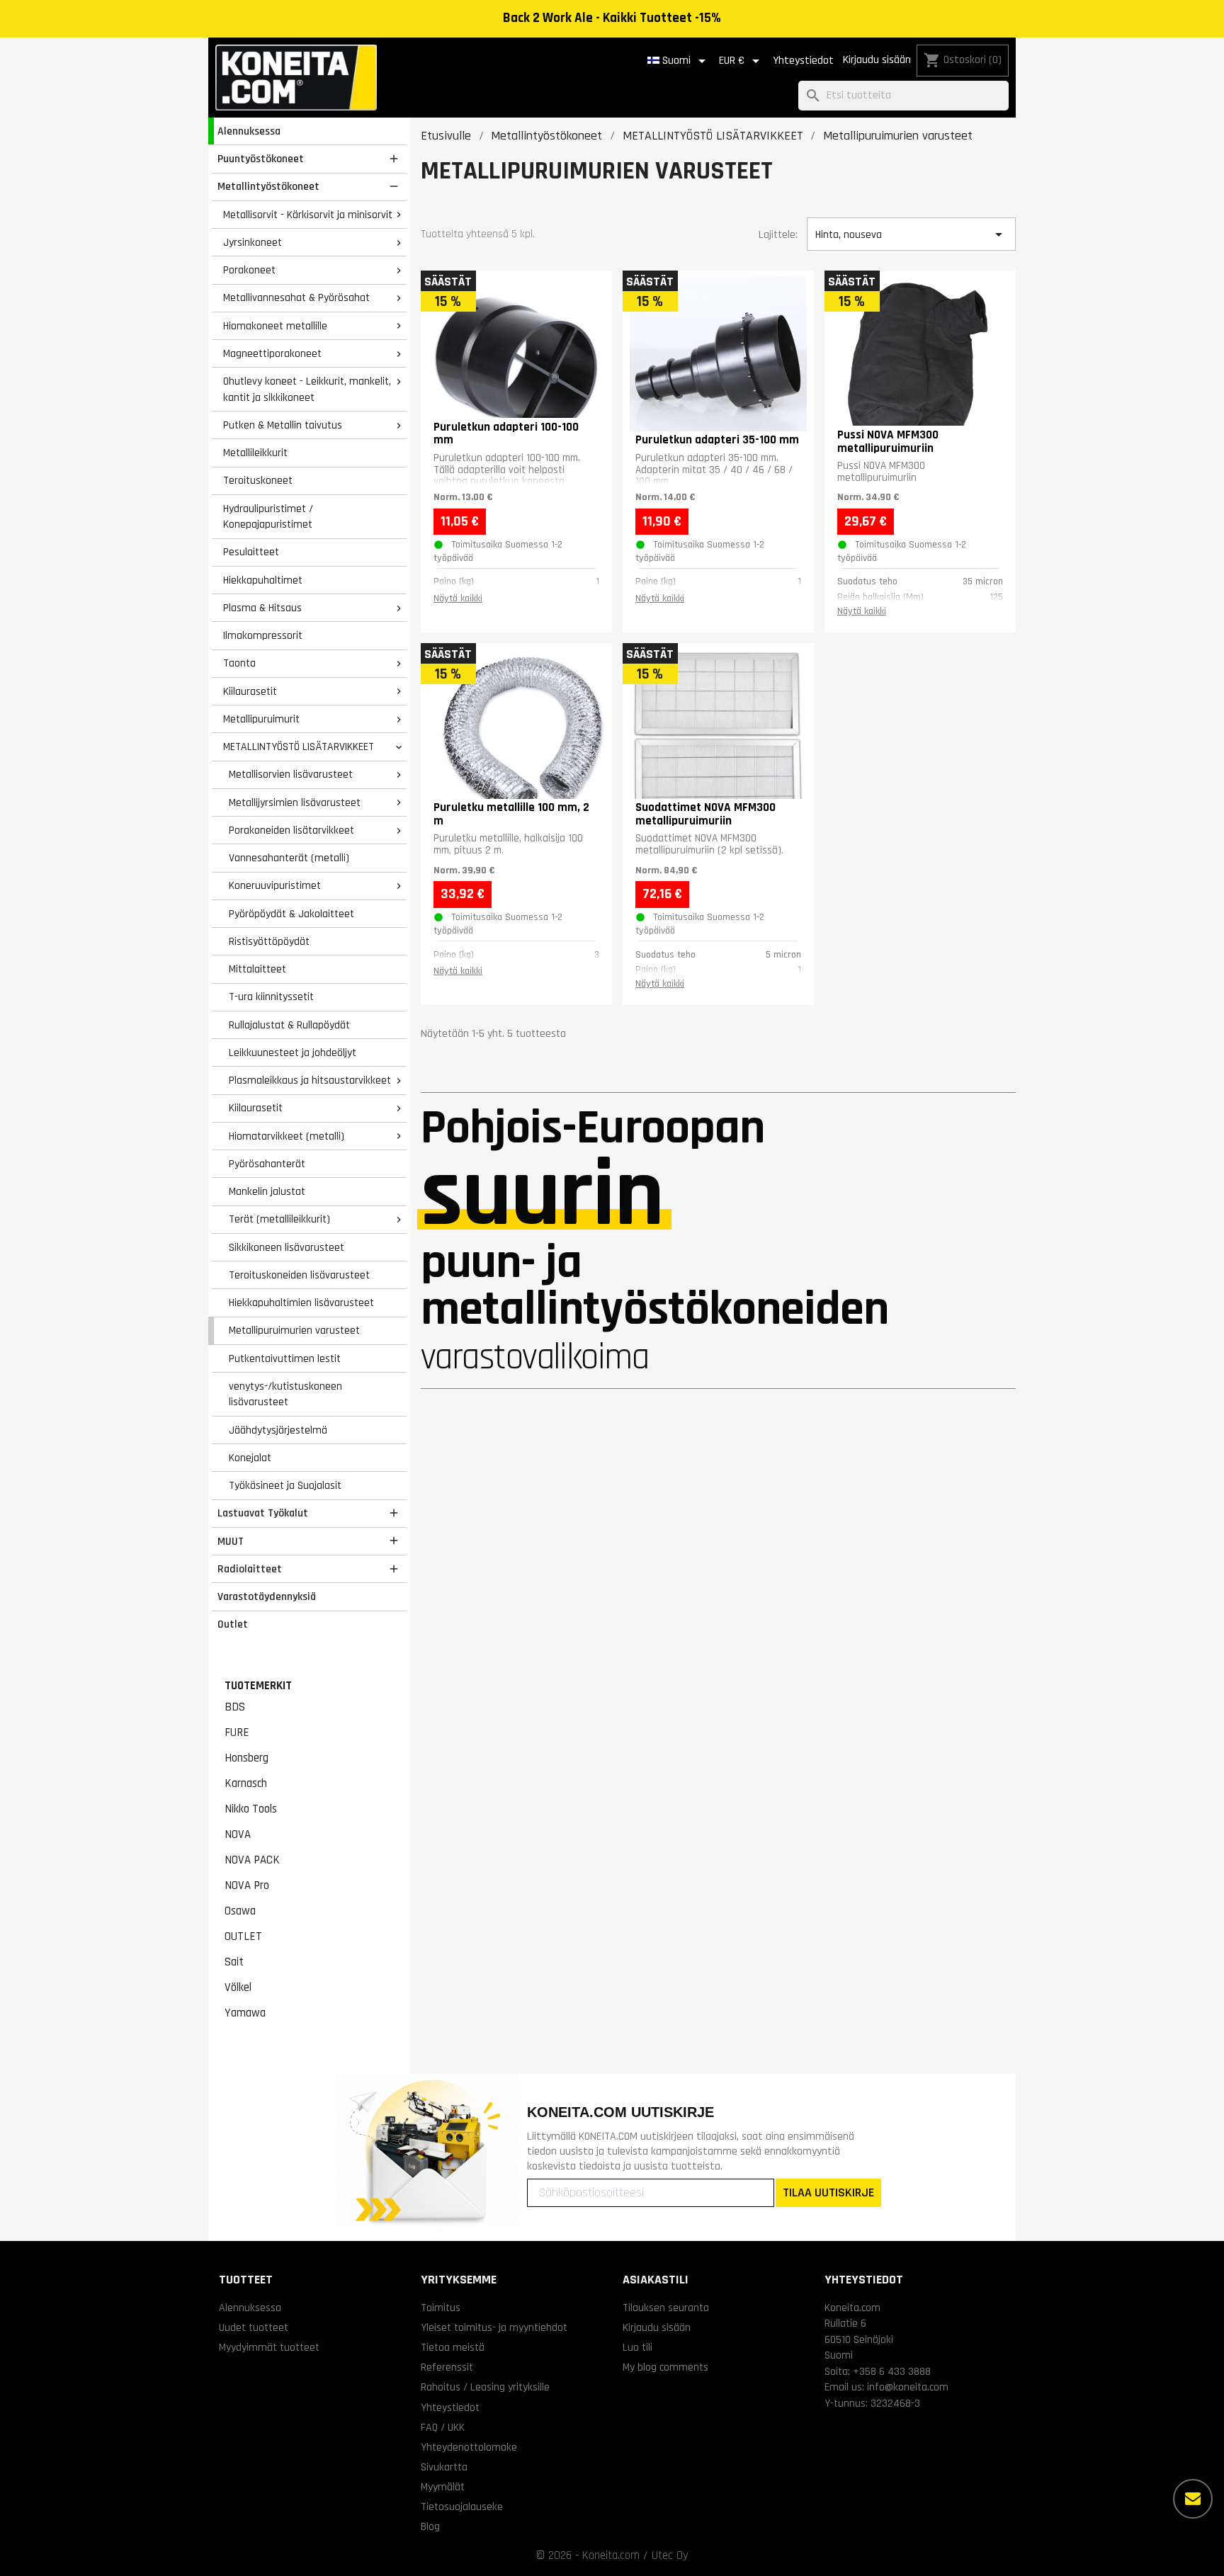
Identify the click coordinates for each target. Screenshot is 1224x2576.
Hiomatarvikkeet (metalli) (287, 1136)
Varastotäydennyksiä (267, 1596)
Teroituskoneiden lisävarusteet (299, 1275)
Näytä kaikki (458, 598)
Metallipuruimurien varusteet (294, 1330)
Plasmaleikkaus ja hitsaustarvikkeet (310, 1080)
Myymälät (443, 2487)
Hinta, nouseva (911, 234)
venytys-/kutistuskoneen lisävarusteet (285, 1394)
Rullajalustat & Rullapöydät (289, 1025)
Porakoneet (249, 270)
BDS (235, 1707)
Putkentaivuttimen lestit (285, 1358)
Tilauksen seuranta (666, 2308)
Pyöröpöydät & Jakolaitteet (291, 914)
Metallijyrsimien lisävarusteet (295, 802)
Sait (234, 1962)
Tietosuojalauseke (462, 2507)
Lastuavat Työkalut (263, 1513)
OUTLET (243, 1936)
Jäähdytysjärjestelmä (278, 1430)
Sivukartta (444, 2467)
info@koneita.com (908, 2387)
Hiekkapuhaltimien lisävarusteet (301, 1303)
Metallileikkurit (255, 453)
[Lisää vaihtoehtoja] (1193, 2499)
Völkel (238, 1987)
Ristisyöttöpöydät (269, 941)
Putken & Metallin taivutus (283, 425)
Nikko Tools (251, 1809)
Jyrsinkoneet (253, 242)
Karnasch (246, 1783)
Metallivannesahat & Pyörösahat (296, 297)
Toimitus (441, 2308)
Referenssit (447, 2367)
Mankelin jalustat (267, 1191)
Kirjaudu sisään (877, 60)
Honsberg (246, 1758)
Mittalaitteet (257, 969)
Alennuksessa (249, 131)
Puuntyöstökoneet (261, 159)
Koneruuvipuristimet (275, 885)
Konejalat (250, 1458)
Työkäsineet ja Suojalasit (285, 1485)
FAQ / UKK (443, 2427)
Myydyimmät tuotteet (269, 2347)
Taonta (239, 663)
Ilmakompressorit (263, 635)
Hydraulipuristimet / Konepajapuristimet (268, 517)
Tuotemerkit (258, 1686)
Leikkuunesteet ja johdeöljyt (293, 1052)
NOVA (238, 1834)
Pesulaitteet (251, 552)
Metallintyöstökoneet (268, 186)
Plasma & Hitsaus (262, 608)
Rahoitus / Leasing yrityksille (485, 2387)
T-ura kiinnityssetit (271, 997)
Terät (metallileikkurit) (279, 1219)
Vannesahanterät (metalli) (289, 858)
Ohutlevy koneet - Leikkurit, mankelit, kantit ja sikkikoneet (307, 389)
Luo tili (637, 2347)
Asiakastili (656, 2280)
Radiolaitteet (250, 1569)
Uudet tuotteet (254, 2327)
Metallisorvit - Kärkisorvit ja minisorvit (308, 215)
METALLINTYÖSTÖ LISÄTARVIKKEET (299, 747)
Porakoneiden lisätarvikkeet (291, 830)
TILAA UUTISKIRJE (828, 2192)
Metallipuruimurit (261, 719)
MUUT (231, 1541)
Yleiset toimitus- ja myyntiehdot (494, 2327)
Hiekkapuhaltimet (263, 580)
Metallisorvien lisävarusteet (291, 774)
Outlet (233, 1624)
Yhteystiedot (803, 61)
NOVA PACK (252, 1860)
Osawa (240, 1911)
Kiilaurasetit (250, 691)
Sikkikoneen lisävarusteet (287, 1247)
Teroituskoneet (258, 480)
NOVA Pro (247, 1885)
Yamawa (245, 2013)
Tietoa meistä (453, 2347)
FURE (237, 1732)
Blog (430, 2526)
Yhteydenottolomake (469, 2447)
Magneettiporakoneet (272, 353)
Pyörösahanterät (267, 1164)
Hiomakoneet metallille (275, 326)
